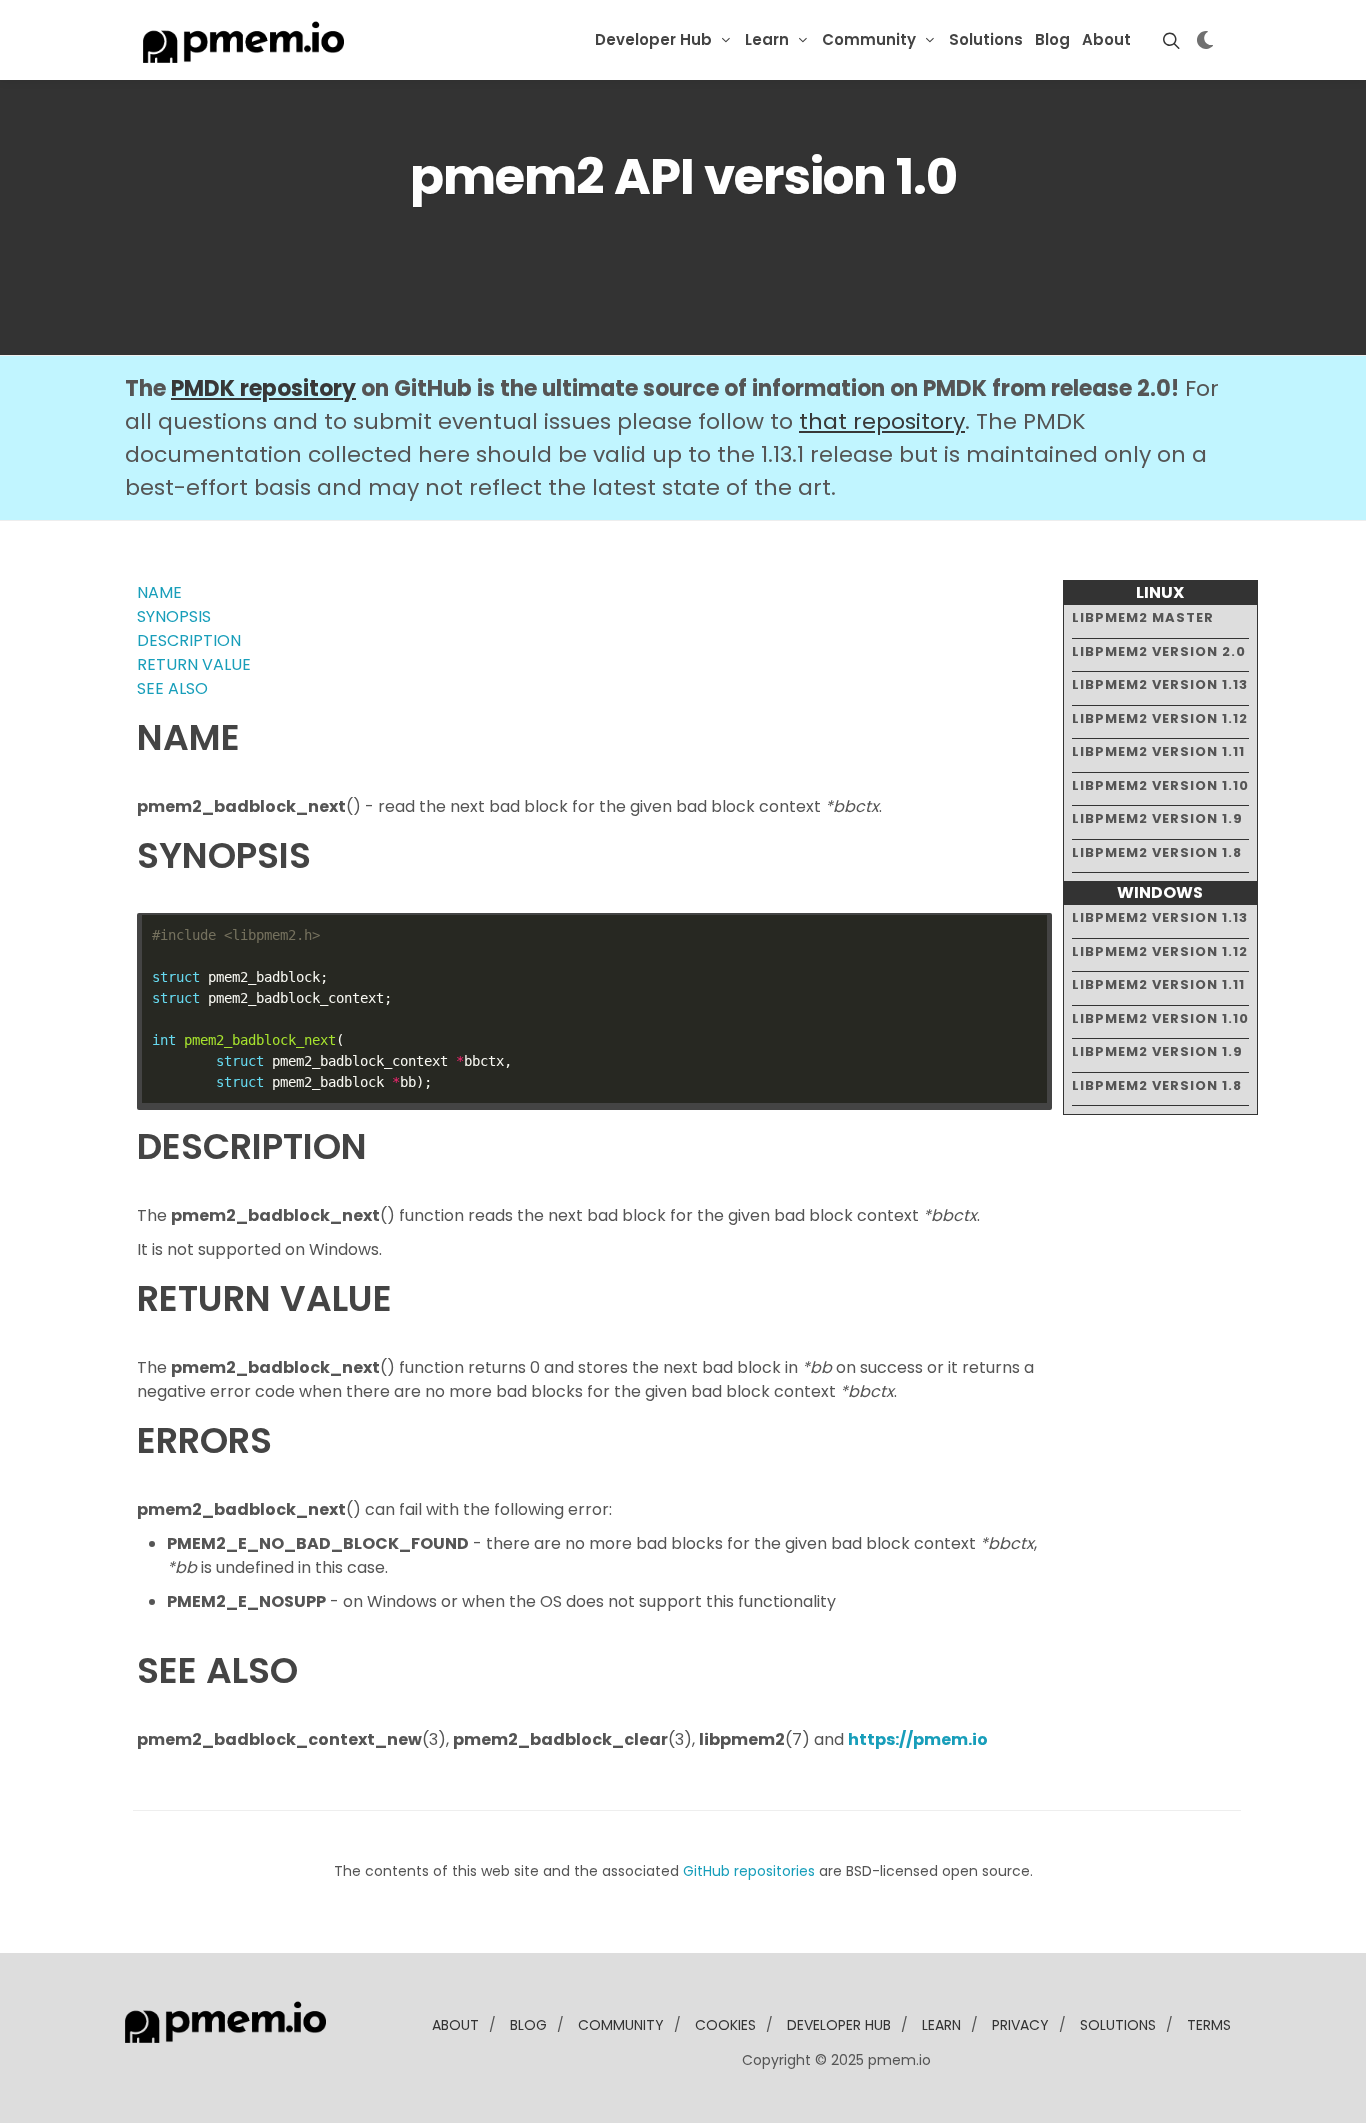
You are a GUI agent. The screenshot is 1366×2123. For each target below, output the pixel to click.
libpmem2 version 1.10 (1160, 785)
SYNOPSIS (174, 616)
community (621, 2025)
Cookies (725, 2025)
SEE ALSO (172, 688)
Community (869, 39)
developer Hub (839, 2025)
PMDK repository (263, 388)
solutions (1118, 2025)
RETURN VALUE (194, 664)
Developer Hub (653, 39)
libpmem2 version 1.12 (1160, 718)
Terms (1209, 2025)
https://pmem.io (918, 1739)
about (455, 2025)
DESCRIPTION (189, 640)
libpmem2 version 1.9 (1157, 818)
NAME (159, 592)
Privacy (1020, 2025)
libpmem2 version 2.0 (1159, 651)
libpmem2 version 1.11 (1158, 751)
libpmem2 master (1143, 617)
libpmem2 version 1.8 (1157, 852)
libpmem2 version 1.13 (1160, 684)
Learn (767, 39)
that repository (882, 421)
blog (528, 2025)
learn (941, 2025)
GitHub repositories (749, 1871)
